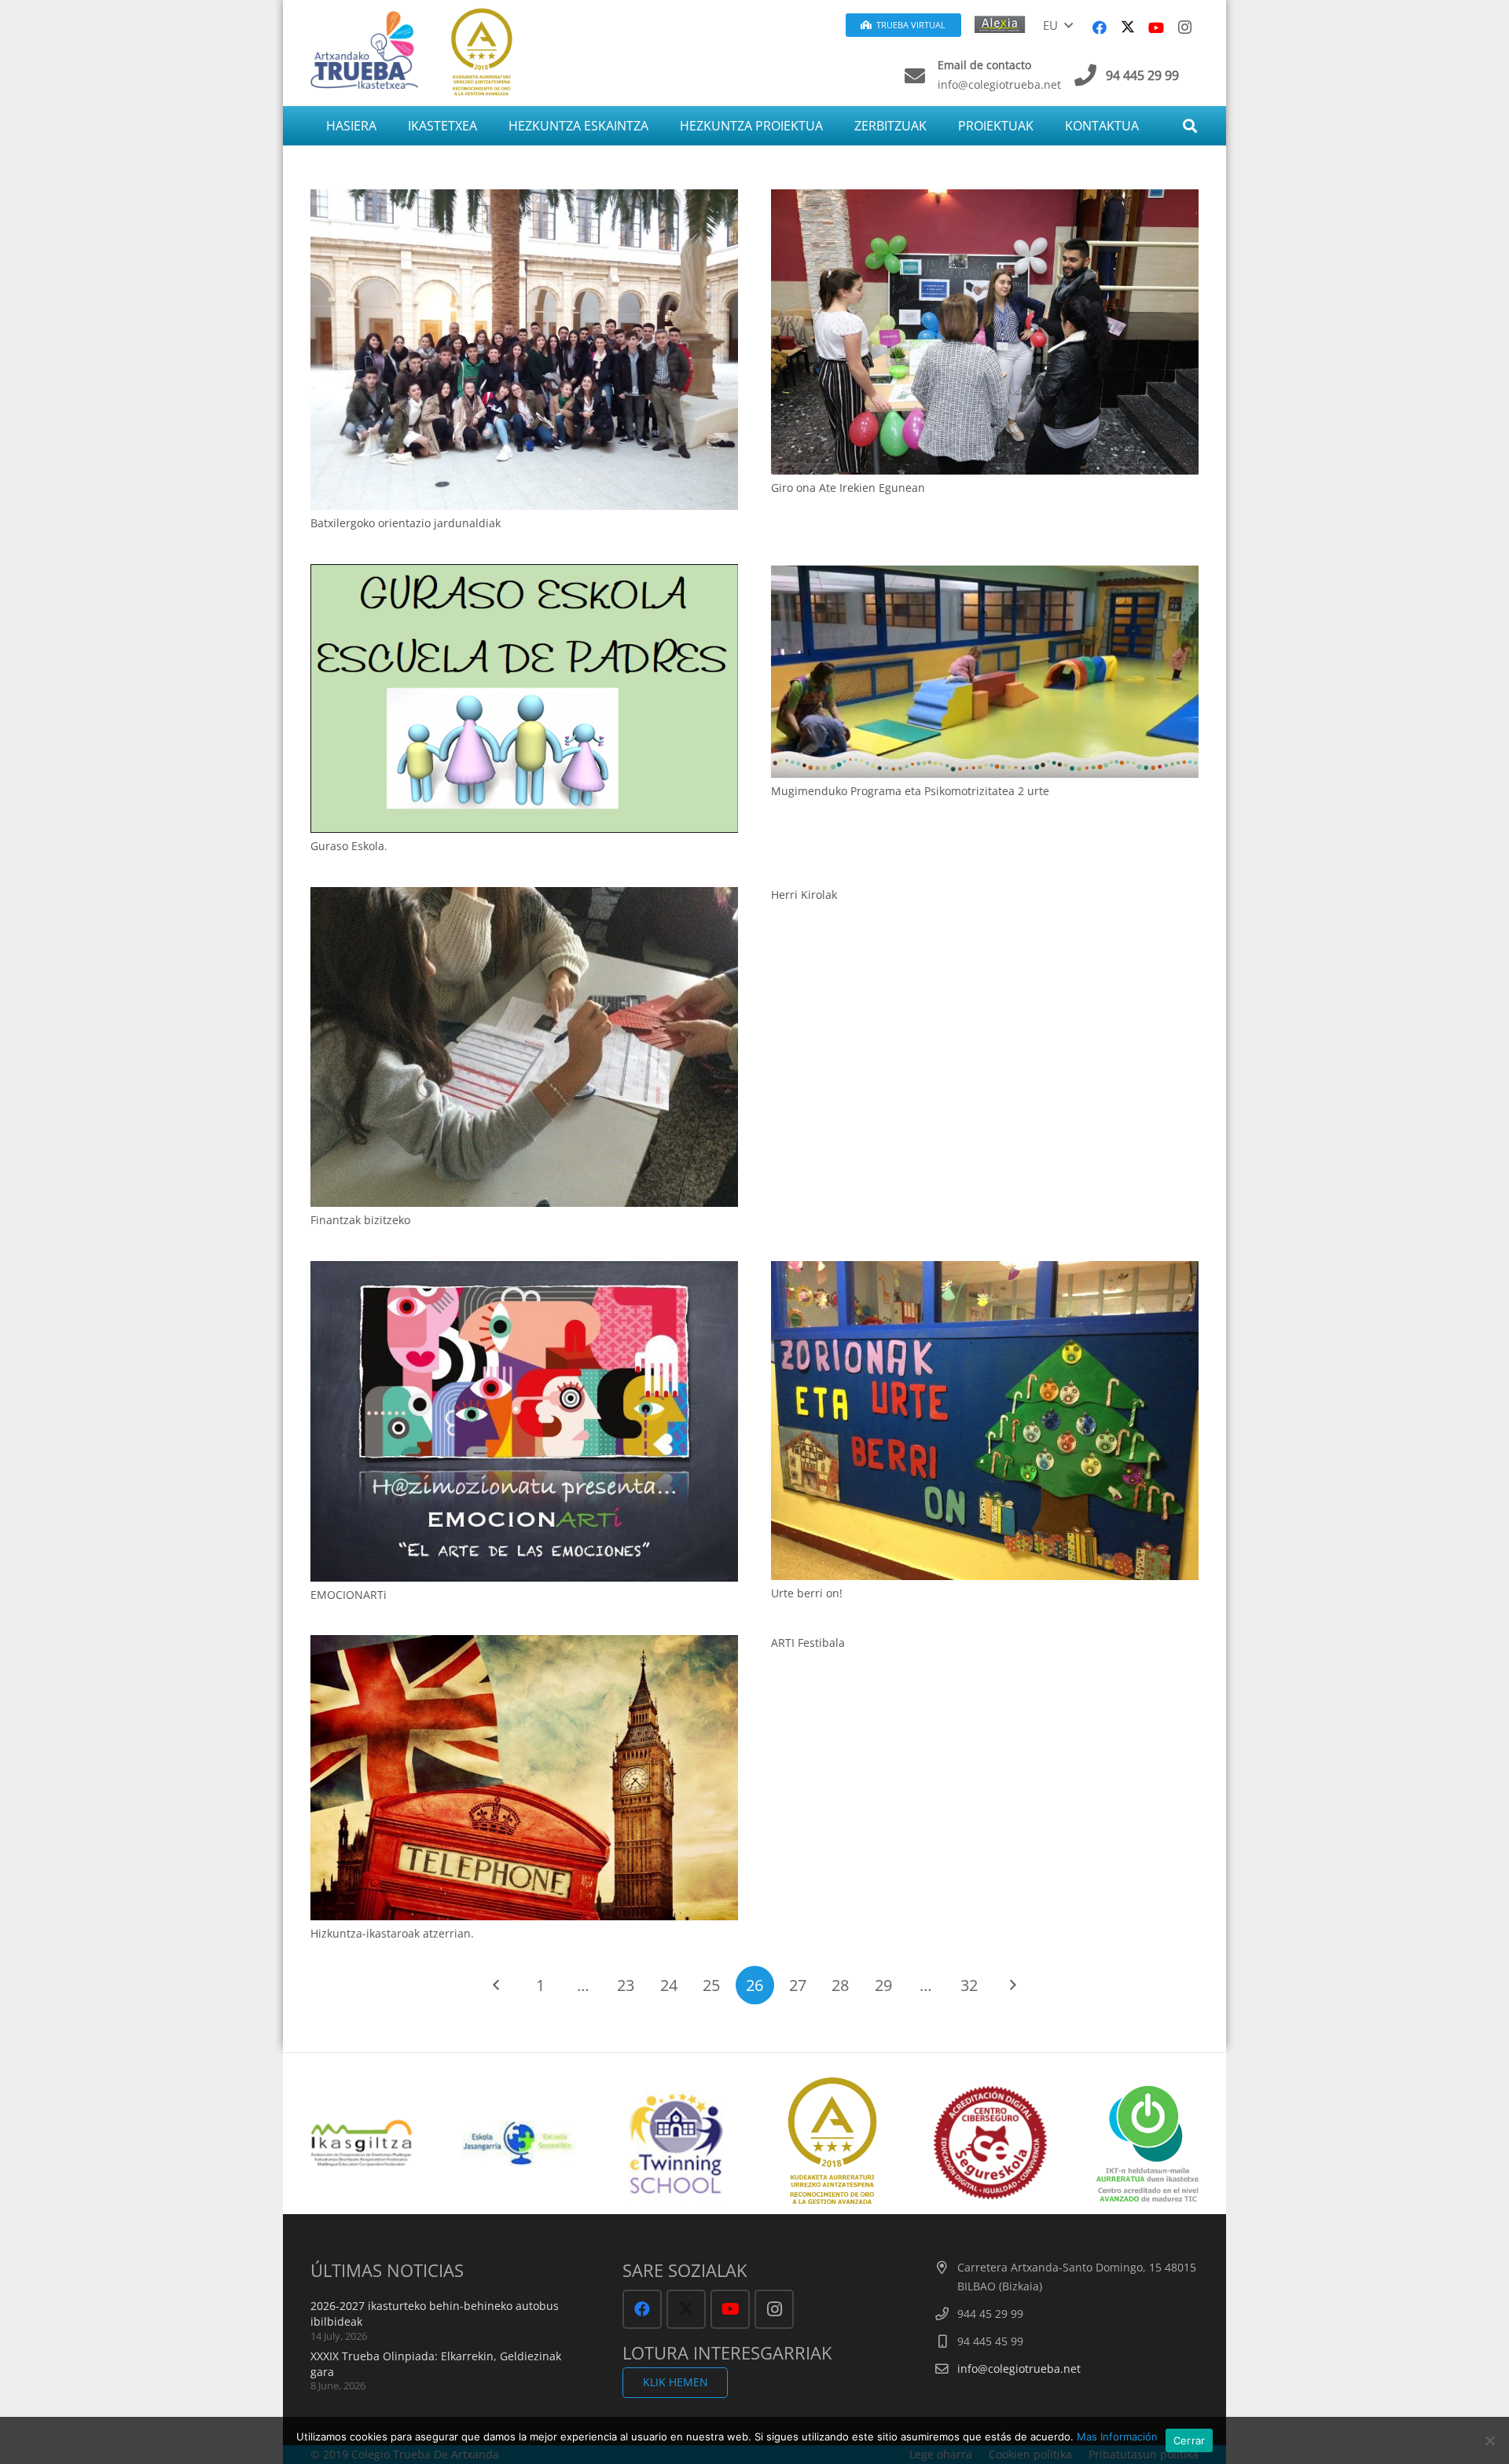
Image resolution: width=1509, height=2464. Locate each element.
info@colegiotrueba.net (1019, 2369)
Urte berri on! (807, 1593)
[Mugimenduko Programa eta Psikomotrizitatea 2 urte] (985, 671)
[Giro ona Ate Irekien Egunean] (985, 332)
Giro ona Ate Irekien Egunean (848, 488)
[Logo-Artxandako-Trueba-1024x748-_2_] (364, 49)
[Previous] (497, 1985)
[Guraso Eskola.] (524, 698)
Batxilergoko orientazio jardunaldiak (406, 523)
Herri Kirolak (804, 895)
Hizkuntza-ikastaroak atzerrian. (392, 1933)
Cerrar (1190, 2440)
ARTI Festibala (808, 1643)
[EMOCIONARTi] (524, 1421)
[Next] (1012, 1985)
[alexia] (1002, 23)
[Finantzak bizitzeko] (524, 1047)
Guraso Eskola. (349, 846)
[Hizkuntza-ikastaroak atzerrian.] (524, 1778)
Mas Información (1117, 2436)
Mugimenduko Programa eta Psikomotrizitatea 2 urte (910, 791)
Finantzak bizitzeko (360, 1220)
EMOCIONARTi (349, 1595)
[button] (1057, 25)
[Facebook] (1100, 27)
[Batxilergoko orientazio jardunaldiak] (524, 350)
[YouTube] (1156, 27)
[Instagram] (1184, 27)
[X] (1128, 27)
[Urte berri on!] (985, 1421)
